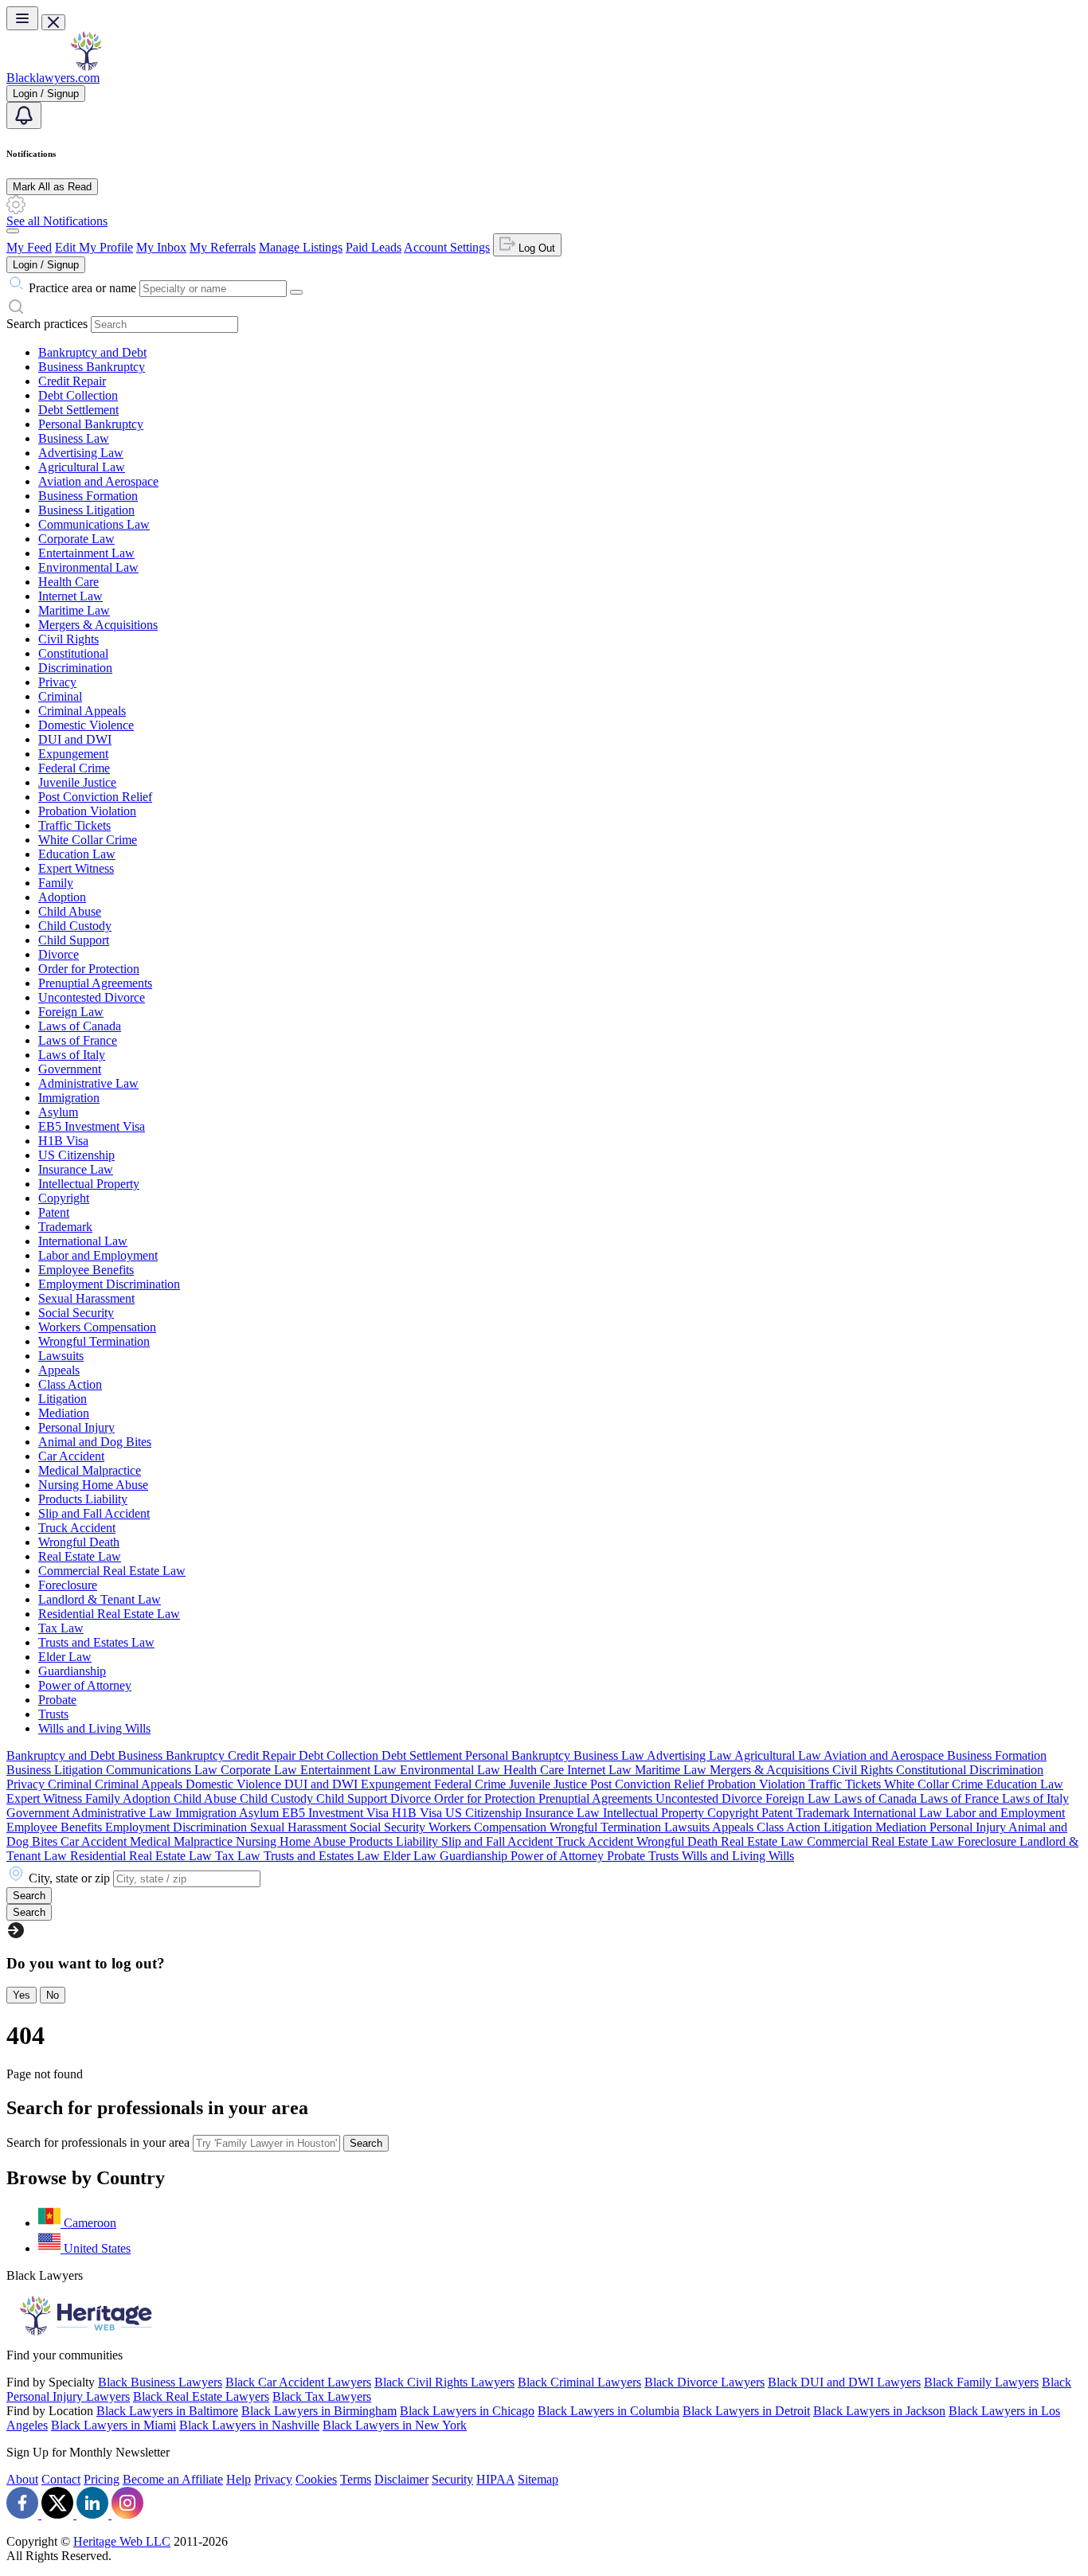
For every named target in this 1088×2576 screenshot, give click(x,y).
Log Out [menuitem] (535, 248)
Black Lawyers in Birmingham (319, 2411)
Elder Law (65, 1657)
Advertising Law (81, 453)
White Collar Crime (88, 840)
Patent (54, 1212)
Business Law (74, 438)
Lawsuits (61, 1356)
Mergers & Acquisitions (98, 625)
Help (239, 2479)
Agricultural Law (82, 467)
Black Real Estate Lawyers (201, 2396)
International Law (83, 1241)
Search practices (47, 324)
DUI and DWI (75, 739)
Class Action (70, 1384)
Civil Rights (68, 639)
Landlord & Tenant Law (100, 1599)
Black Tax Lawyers (322, 2396)
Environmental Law (88, 567)
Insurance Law (76, 1169)
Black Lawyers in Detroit (746, 2411)
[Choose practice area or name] (296, 292)
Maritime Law (74, 610)
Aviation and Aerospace (98, 481)
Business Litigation (86, 510)
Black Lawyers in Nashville (249, 2425)
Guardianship (72, 1671)
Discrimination (75, 668)
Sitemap (538, 2479)
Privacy (57, 682)
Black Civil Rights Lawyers (444, 2382)
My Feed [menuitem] (29, 247)
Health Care (68, 582)
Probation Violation (87, 811)
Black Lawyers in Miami (113, 2425)
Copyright (64, 1198)
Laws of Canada (80, 1026)
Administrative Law (88, 1083)
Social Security (76, 1313)
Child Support (74, 940)
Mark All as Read (52, 187)
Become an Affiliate (173, 2479)
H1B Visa (63, 1141)
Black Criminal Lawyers (579, 2382)
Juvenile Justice (77, 782)
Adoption (62, 897)
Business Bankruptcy (92, 367)
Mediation (64, 1413)
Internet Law (70, 596)
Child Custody (75, 926)
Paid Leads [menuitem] (374, 247)
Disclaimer (401, 2479)
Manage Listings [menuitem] (301, 247)
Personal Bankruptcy (91, 424)
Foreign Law (71, 1012)
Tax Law (61, 1628)
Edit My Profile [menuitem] (94, 247)
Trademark (65, 1227)
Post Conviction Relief (95, 797)
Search (366, 2143)
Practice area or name (82, 288)
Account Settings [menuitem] (447, 247)
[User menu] (13, 231)
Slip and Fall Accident (94, 1513)
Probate (57, 1700)
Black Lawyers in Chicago (467, 2411)
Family (56, 883)
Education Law (77, 854)
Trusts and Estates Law (96, 1642)
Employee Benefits (86, 1270)
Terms (356, 2479)
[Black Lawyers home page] (86, 66)
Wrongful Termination (94, 1341)
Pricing (102, 2479)
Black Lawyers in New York (395, 2425)
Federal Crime (74, 768)
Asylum (58, 1112)
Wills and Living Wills (94, 1728)
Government (70, 1069)
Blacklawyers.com (53, 78)
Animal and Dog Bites (95, 1442)
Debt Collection (78, 395)
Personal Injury (76, 1427)
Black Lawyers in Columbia (609, 2411)
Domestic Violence (86, 725)
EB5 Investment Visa (92, 1126)
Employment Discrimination (109, 1284)
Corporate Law (76, 539)
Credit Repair (72, 381)
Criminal (60, 696)
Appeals (59, 1370)
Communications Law (94, 524)
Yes (22, 1995)
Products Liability (83, 1499)
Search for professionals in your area (98, 2142)
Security (452, 2479)
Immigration (69, 1098)
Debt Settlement (78, 410)
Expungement (73, 754)
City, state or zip (69, 1878)
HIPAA (495, 2479)
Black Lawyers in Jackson (879, 2411)
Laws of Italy (72, 1055)
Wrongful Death (79, 1542)
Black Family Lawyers (981, 2382)
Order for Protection (89, 969)
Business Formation (88, 496)
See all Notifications (57, 221)
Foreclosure (68, 1585)
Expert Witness (76, 868)
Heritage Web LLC (122, 2541)
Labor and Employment (98, 1255)
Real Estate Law (80, 1556)
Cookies (316, 2479)
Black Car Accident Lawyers (298, 2382)
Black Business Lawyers (160, 2382)
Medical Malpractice (90, 1470)
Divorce (59, 954)
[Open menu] (22, 18)
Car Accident (71, 1456)
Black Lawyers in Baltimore (167, 2411)
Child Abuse (70, 911)
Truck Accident (77, 1528)
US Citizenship (76, 1155)
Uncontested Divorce (92, 997)
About (22, 2479)
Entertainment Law (86, 553)
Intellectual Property (89, 1184)
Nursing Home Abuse (93, 1485)
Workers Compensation (97, 1327)
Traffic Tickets (74, 825)
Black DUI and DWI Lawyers (844, 2382)
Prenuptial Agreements (95, 983)
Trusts (53, 1714)
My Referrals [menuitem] (223, 247)
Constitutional (73, 653)
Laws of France (78, 1040)
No (53, 1995)
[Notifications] (24, 115)
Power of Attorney (85, 1685)
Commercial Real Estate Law (112, 1571)
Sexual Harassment (86, 1298)
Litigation (63, 1399)
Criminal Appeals (82, 711)
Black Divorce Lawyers (704, 2382)
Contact (61, 2479)
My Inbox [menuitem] (161, 247)
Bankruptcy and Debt (92, 352)
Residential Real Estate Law (109, 1614)
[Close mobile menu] (53, 22)
